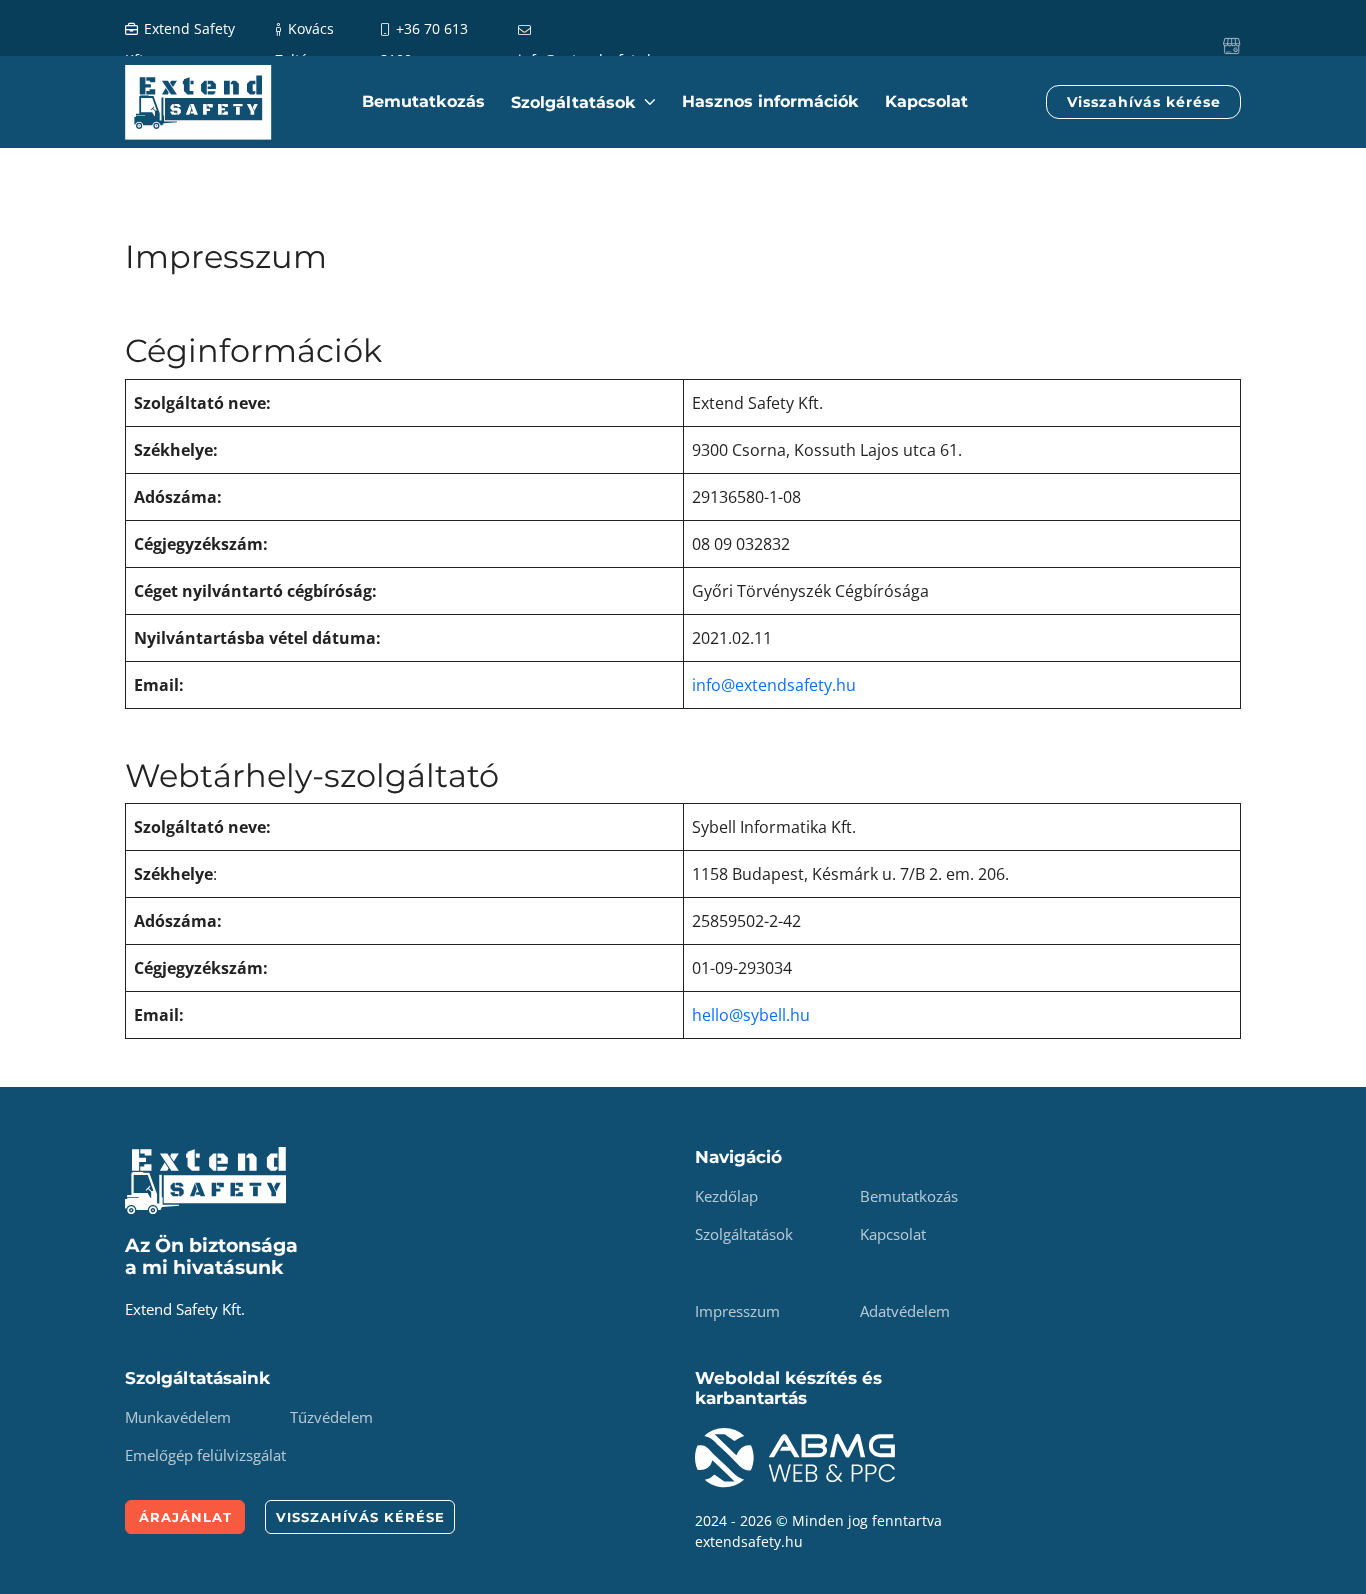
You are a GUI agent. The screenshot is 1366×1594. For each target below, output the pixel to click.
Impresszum (737, 1311)
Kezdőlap (726, 1196)
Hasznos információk (770, 101)
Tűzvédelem (331, 1417)
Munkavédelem (178, 1417)
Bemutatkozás (423, 101)
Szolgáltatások (744, 1234)
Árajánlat (185, 1517)
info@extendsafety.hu (774, 685)
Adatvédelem (905, 1311)
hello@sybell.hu (751, 1015)
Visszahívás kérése (1144, 102)
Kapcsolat (926, 101)
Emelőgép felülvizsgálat (205, 1455)
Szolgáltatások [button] (576, 102)
